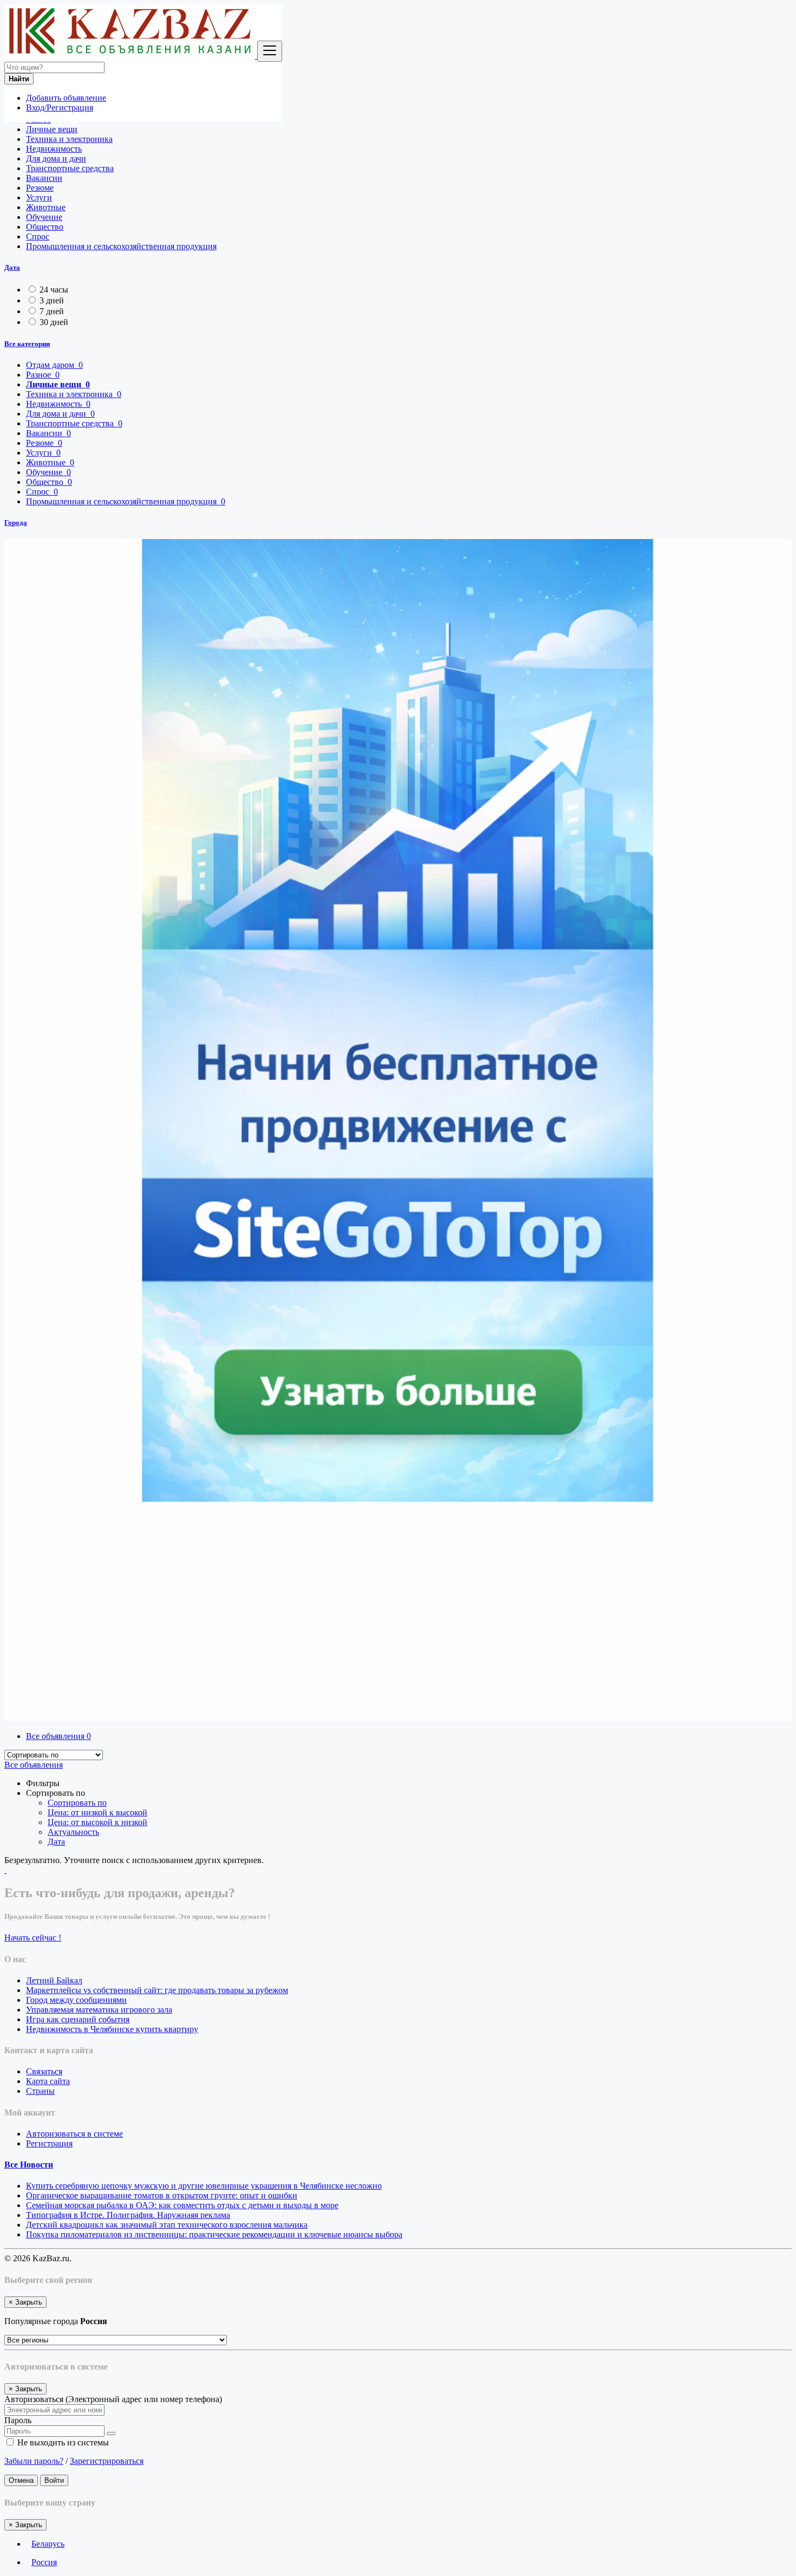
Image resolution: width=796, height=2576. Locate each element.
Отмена (21, 2480)
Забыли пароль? (34, 2461)
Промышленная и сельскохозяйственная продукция (121, 246)
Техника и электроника (69, 139)
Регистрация (49, 2143)
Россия (44, 2562)
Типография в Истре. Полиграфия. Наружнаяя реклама (128, 2215)
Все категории (27, 344)
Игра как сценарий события (78, 2019)
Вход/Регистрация (60, 108)
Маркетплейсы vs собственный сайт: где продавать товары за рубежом (157, 1990)
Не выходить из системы (62, 2442)
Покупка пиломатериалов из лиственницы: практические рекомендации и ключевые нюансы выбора (214, 2234)
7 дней (52, 311)
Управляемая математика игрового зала (99, 2010)
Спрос (38, 236)
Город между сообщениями (76, 2000)
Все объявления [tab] (58, 1736)
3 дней (52, 300)
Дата (12, 267)
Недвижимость (54, 149)
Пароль (18, 2420)
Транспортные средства (70, 168)
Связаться (44, 2071)
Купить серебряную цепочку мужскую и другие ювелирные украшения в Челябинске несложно (204, 2186)
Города (16, 523)
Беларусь (48, 2544)
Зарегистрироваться (107, 2461)
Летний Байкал (54, 1980)
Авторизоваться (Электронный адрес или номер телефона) (113, 2399)
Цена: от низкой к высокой (97, 1812)
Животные (46, 207)
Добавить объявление (66, 98)
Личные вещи (52, 129)
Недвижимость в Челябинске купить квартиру (112, 2029)
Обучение (44, 217)
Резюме (40, 188)
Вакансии (44, 178)
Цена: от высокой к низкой (97, 1822)
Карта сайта (48, 2081)
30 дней (54, 322)
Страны (40, 2091)
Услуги (39, 197)
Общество (45, 227)
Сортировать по (77, 1803)
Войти (54, 2480)
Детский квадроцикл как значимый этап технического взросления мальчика (167, 2225)
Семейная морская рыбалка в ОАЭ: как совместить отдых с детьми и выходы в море (182, 2205)
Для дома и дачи (56, 158)
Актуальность (73, 1832)
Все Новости (29, 2165)
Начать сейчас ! (33, 1938)
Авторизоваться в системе (74, 2134)
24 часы (54, 290)
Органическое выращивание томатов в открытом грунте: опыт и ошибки (162, 2195)
